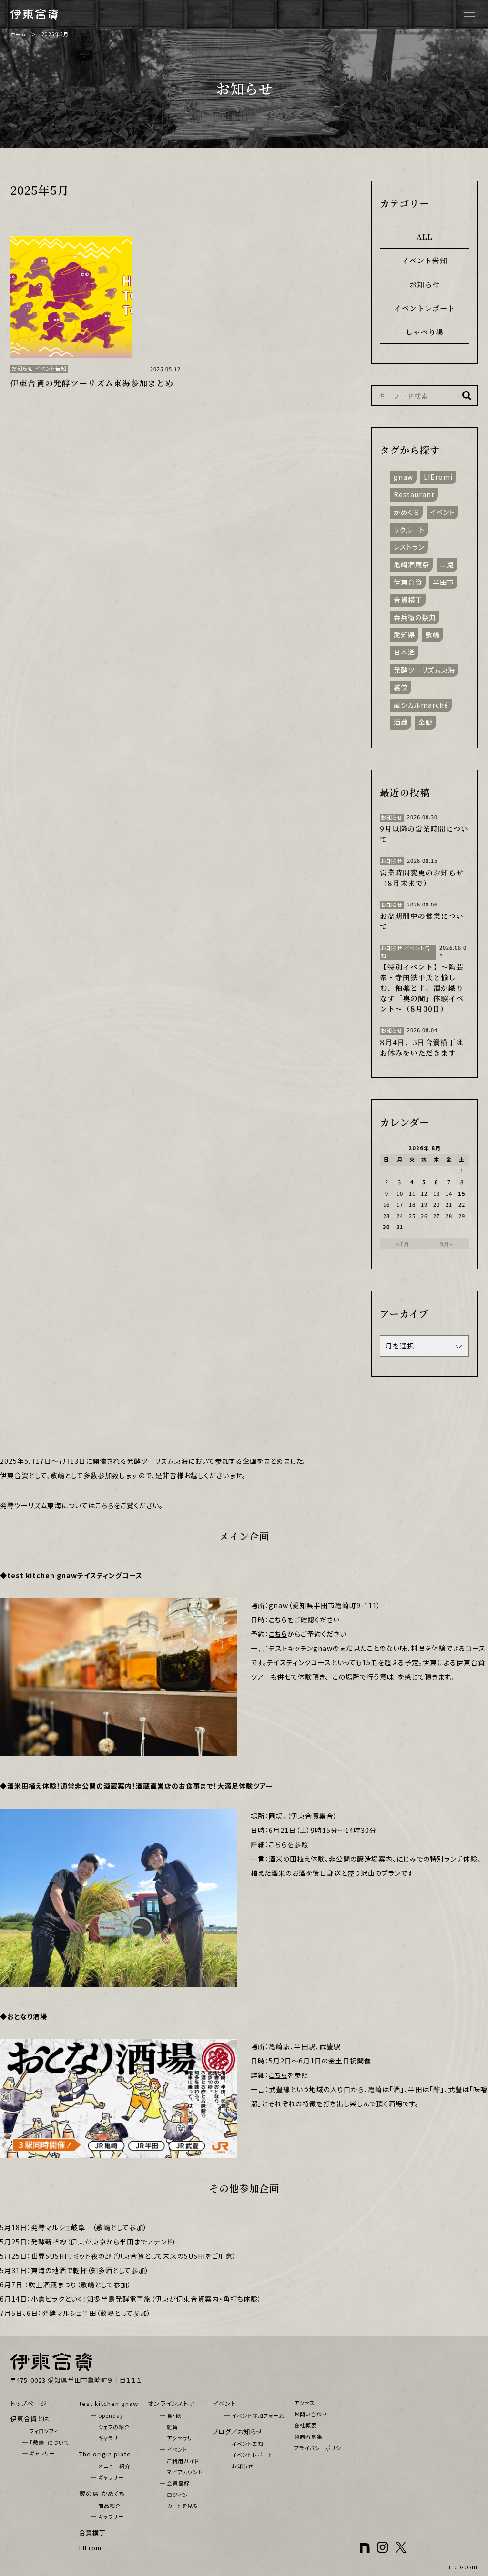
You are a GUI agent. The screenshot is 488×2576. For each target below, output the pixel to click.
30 (386, 1227)
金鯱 (426, 722)
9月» (446, 1244)
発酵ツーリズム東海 (424, 670)
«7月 (403, 1244)
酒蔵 (401, 722)
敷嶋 (433, 634)
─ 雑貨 (169, 2427)
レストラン (409, 547)
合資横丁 (408, 600)
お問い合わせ (311, 2414)
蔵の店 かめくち (102, 2493)
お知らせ (425, 284)
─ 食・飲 (171, 2415)
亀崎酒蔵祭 (412, 564)
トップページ (29, 2403)
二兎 (447, 564)
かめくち (407, 512)
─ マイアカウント (181, 2472)
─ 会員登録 (175, 2483)
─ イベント (173, 2449)
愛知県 (404, 634)
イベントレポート (425, 308)
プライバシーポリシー (320, 2448)
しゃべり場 (425, 332)
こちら (105, 1505)
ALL (425, 236)
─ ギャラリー (39, 2453)
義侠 (401, 687)
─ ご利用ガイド (179, 2461)
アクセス (305, 2403)
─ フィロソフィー (43, 2431)
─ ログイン (174, 2495)
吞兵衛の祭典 (415, 617)
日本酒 (404, 652)
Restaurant (414, 494)
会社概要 (305, 2425)
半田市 (443, 582)
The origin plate (105, 2454)
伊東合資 (408, 582)
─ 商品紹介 (106, 2506)
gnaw (403, 477)
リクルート (409, 529)
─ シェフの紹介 (111, 2427)
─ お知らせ (239, 2466)
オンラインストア (171, 2403)
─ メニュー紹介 (111, 2466)
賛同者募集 (308, 2436)
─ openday (107, 2415)
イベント (442, 512)
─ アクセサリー (179, 2438)
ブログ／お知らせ (238, 2431)
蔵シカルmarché (421, 704)
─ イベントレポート (249, 2455)
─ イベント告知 (244, 2444)
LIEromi (438, 477)
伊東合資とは (30, 2419)
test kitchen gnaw (109, 2403)
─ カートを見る (179, 2506)
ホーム (18, 34)
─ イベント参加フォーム (254, 2415)
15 (462, 1193)
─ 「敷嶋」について (46, 2442)
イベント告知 (425, 260)
